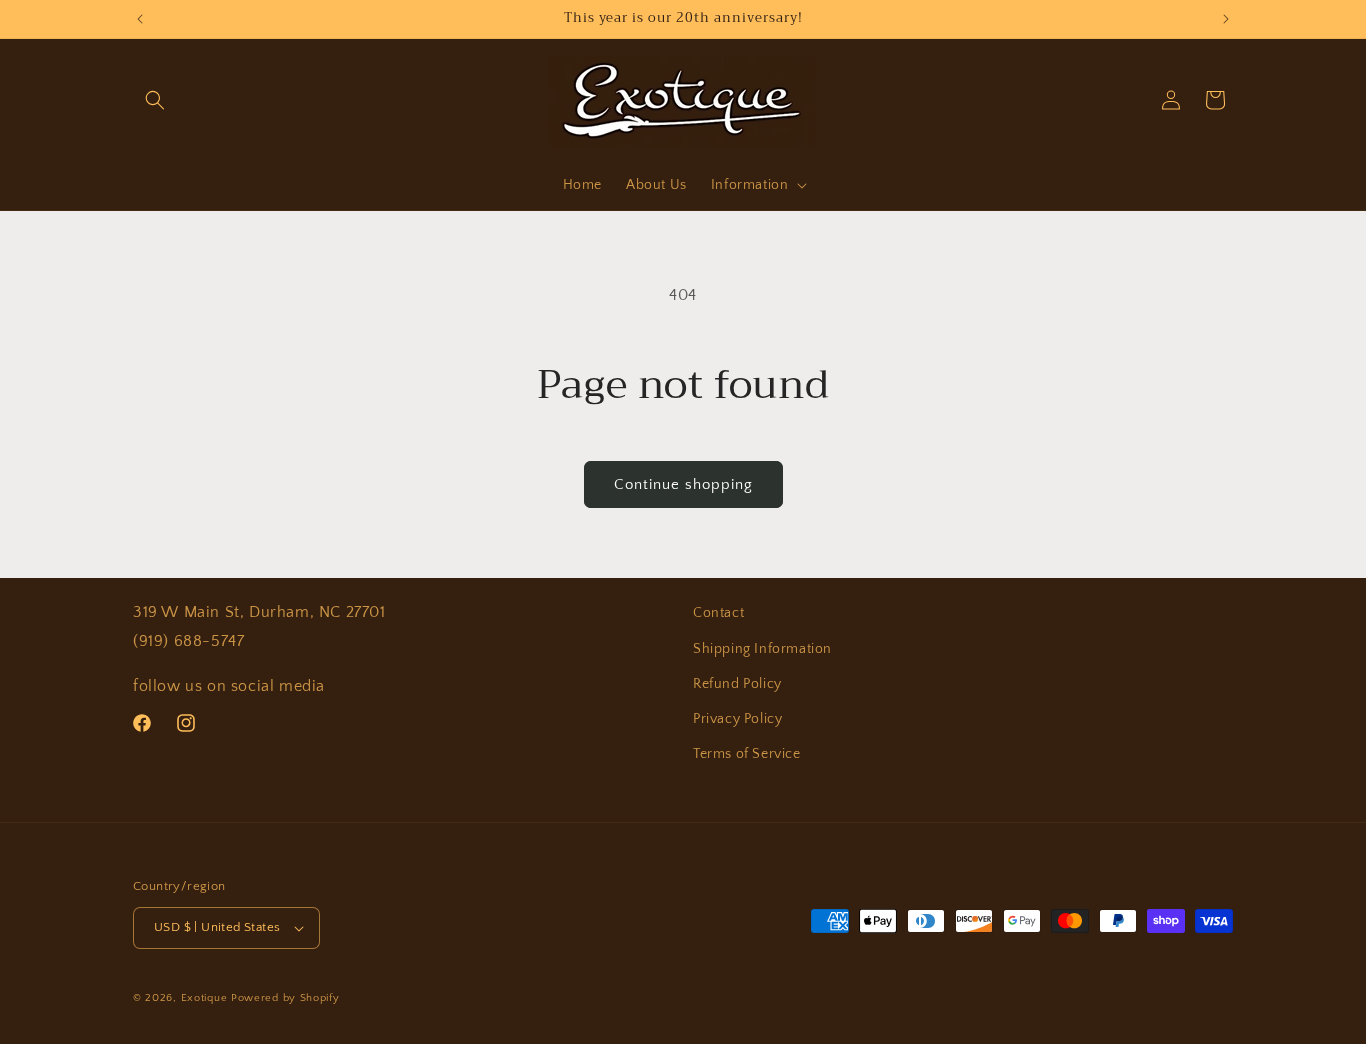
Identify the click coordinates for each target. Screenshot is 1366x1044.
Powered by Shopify (285, 998)
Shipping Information (762, 649)
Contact (718, 613)
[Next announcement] (1226, 19)
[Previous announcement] (140, 19)
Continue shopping (683, 484)
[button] (155, 100)
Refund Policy (737, 684)
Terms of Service (747, 754)
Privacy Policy (737, 719)
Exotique (204, 998)
